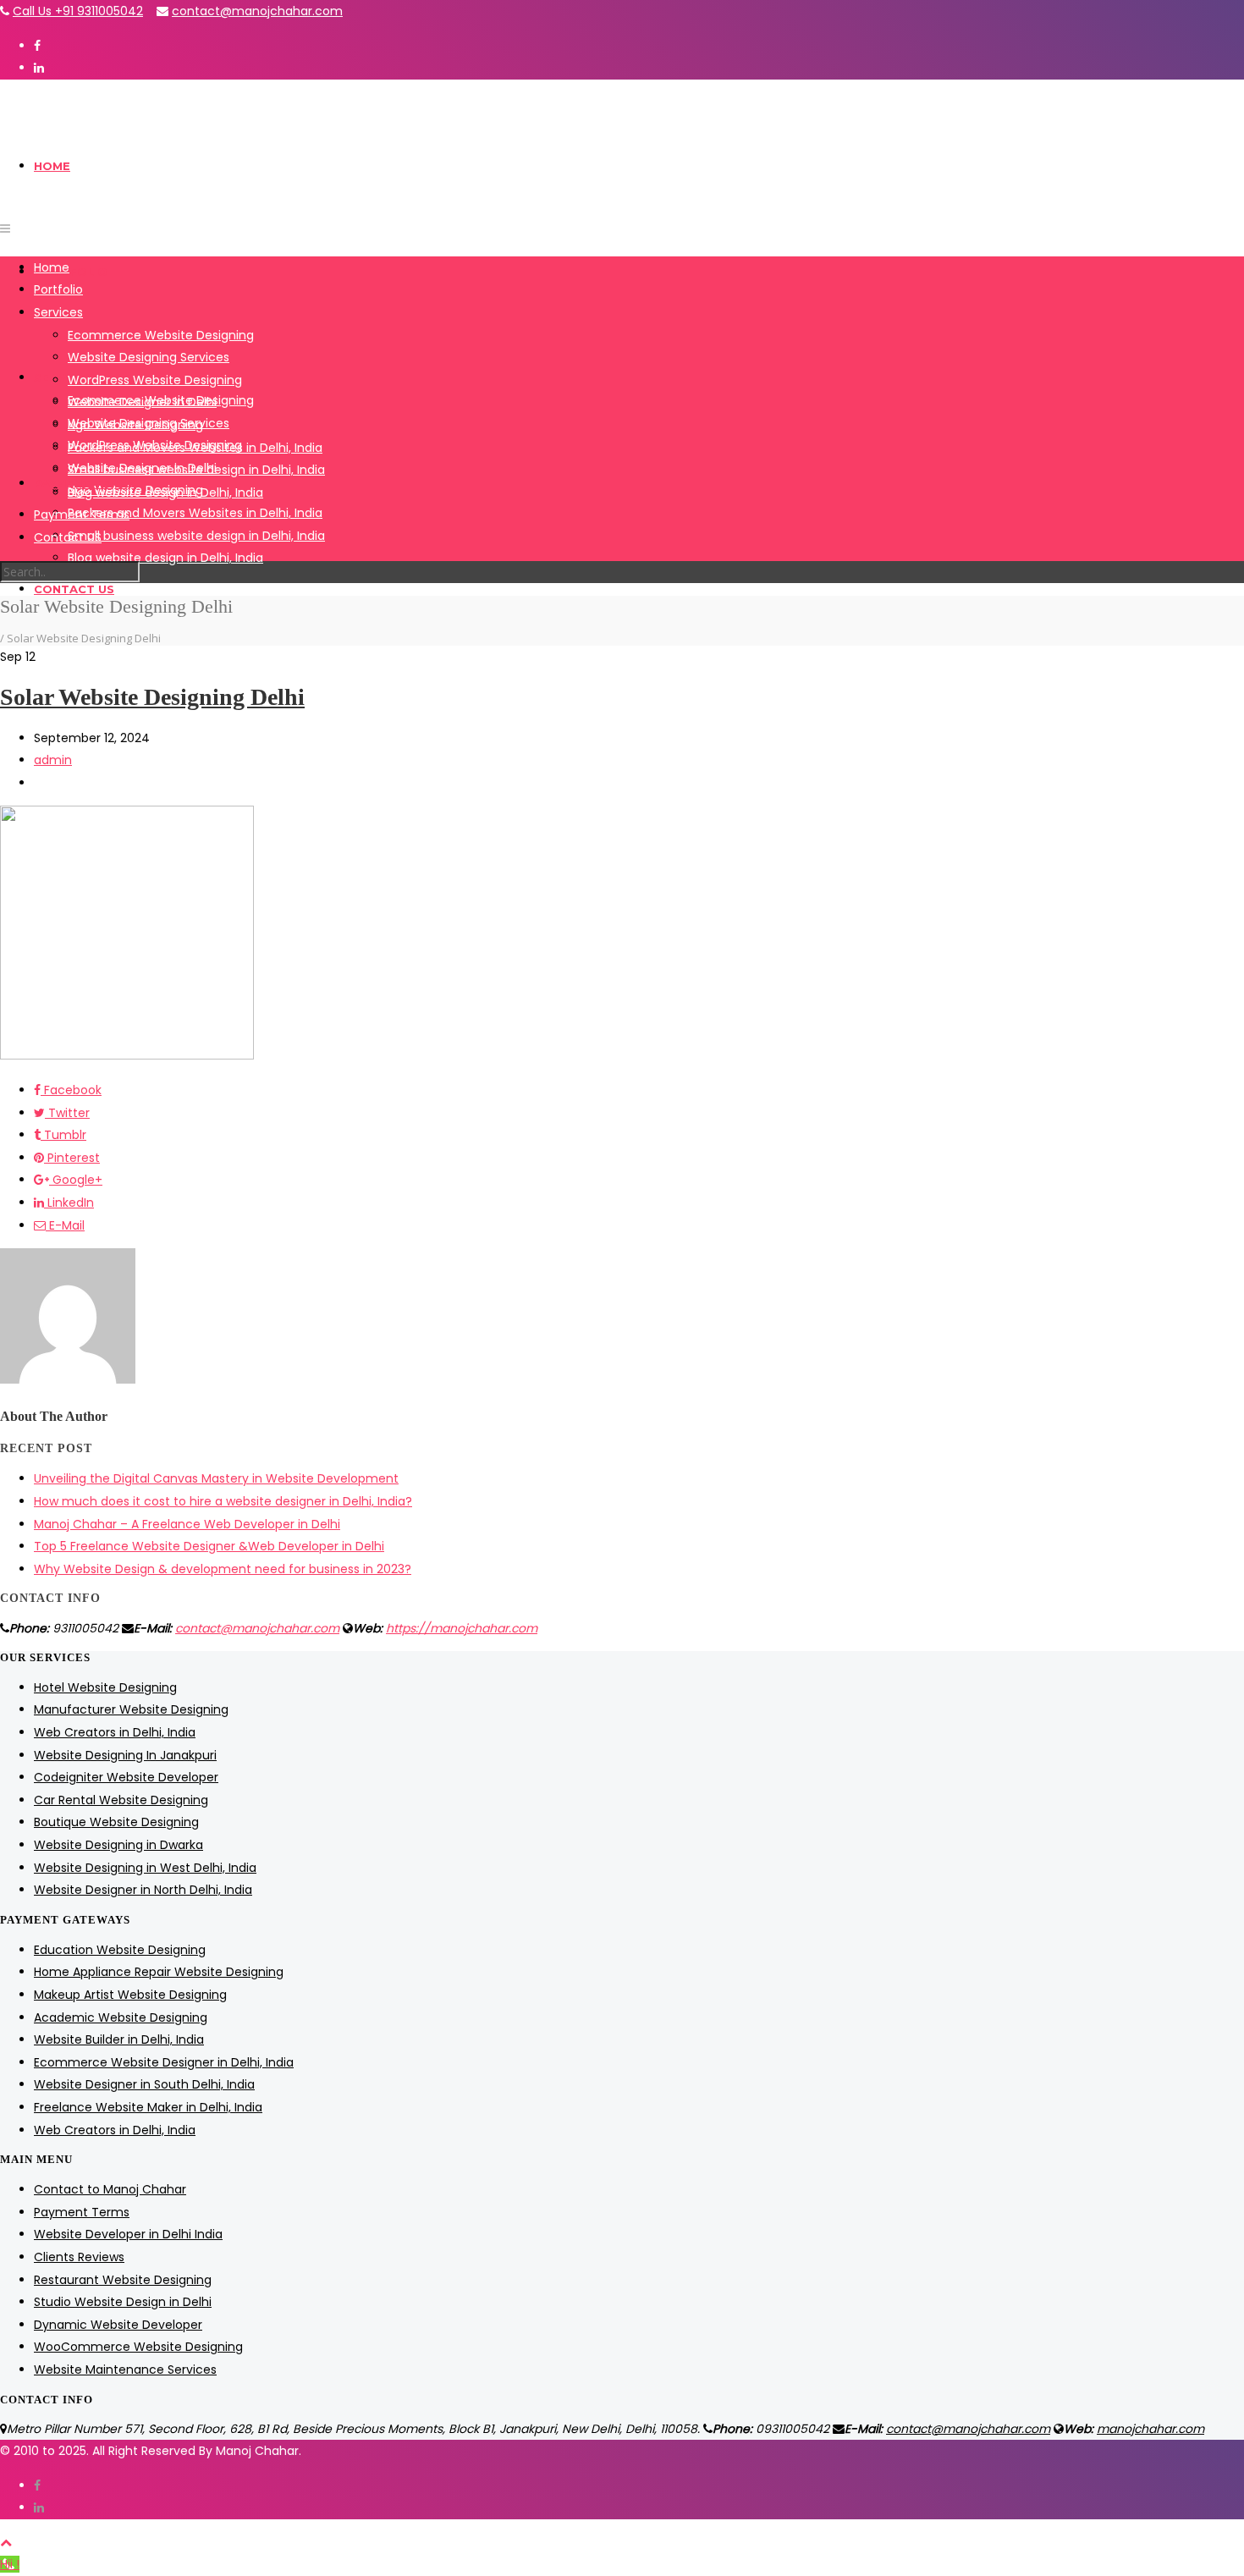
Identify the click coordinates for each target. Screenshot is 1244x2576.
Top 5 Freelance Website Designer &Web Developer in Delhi (209, 1546)
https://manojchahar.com (462, 1628)
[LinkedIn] (39, 68)
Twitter (67, 1113)
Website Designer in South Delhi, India (144, 2084)
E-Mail (65, 1225)
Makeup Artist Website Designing (130, 1995)
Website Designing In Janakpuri (125, 1755)
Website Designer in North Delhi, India (143, 1890)
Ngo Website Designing (135, 425)
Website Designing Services (149, 357)
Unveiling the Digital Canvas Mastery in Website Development (216, 1478)
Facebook (71, 1090)
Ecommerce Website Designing (161, 335)
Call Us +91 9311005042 (78, 11)
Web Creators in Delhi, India (115, 1732)
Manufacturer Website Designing (131, 1709)
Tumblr (63, 1135)
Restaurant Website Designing (123, 2280)
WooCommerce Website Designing (138, 2347)
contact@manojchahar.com (257, 11)
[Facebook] (37, 46)
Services (63, 377)
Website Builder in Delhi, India (119, 2039)
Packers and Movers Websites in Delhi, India (195, 513)
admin (53, 760)
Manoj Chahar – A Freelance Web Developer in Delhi (187, 1524)
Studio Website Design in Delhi (123, 2302)
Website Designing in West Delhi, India (145, 1868)
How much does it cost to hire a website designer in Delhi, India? (223, 1501)
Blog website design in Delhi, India (165, 558)
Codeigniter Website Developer (126, 1777)
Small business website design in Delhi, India (196, 536)
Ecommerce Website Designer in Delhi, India (164, 2062)
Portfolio (71, 272)
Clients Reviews (79, 2257)
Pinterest (72, 1158)
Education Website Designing (120, 1950)
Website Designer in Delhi (142, 402)
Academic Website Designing (121, 2017)
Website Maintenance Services (125, 2370)
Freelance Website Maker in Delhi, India (148, 2107)
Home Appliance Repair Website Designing (159, 1972)
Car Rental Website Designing (121, 1800)
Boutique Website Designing (116, 1822)
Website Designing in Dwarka (118, 1845)
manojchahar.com (1150, 2429)
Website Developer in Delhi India (128, 2234)
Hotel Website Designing (105, 1687)
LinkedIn (69, 1203)
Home (52, 166)
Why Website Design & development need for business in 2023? (223, 1569)
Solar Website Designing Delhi (152, 697)
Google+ (76, 1180)
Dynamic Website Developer (118, 2325)
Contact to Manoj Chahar (110, 2189)
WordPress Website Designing (155, 380)
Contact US (74, 589)
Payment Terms (82, 515)
